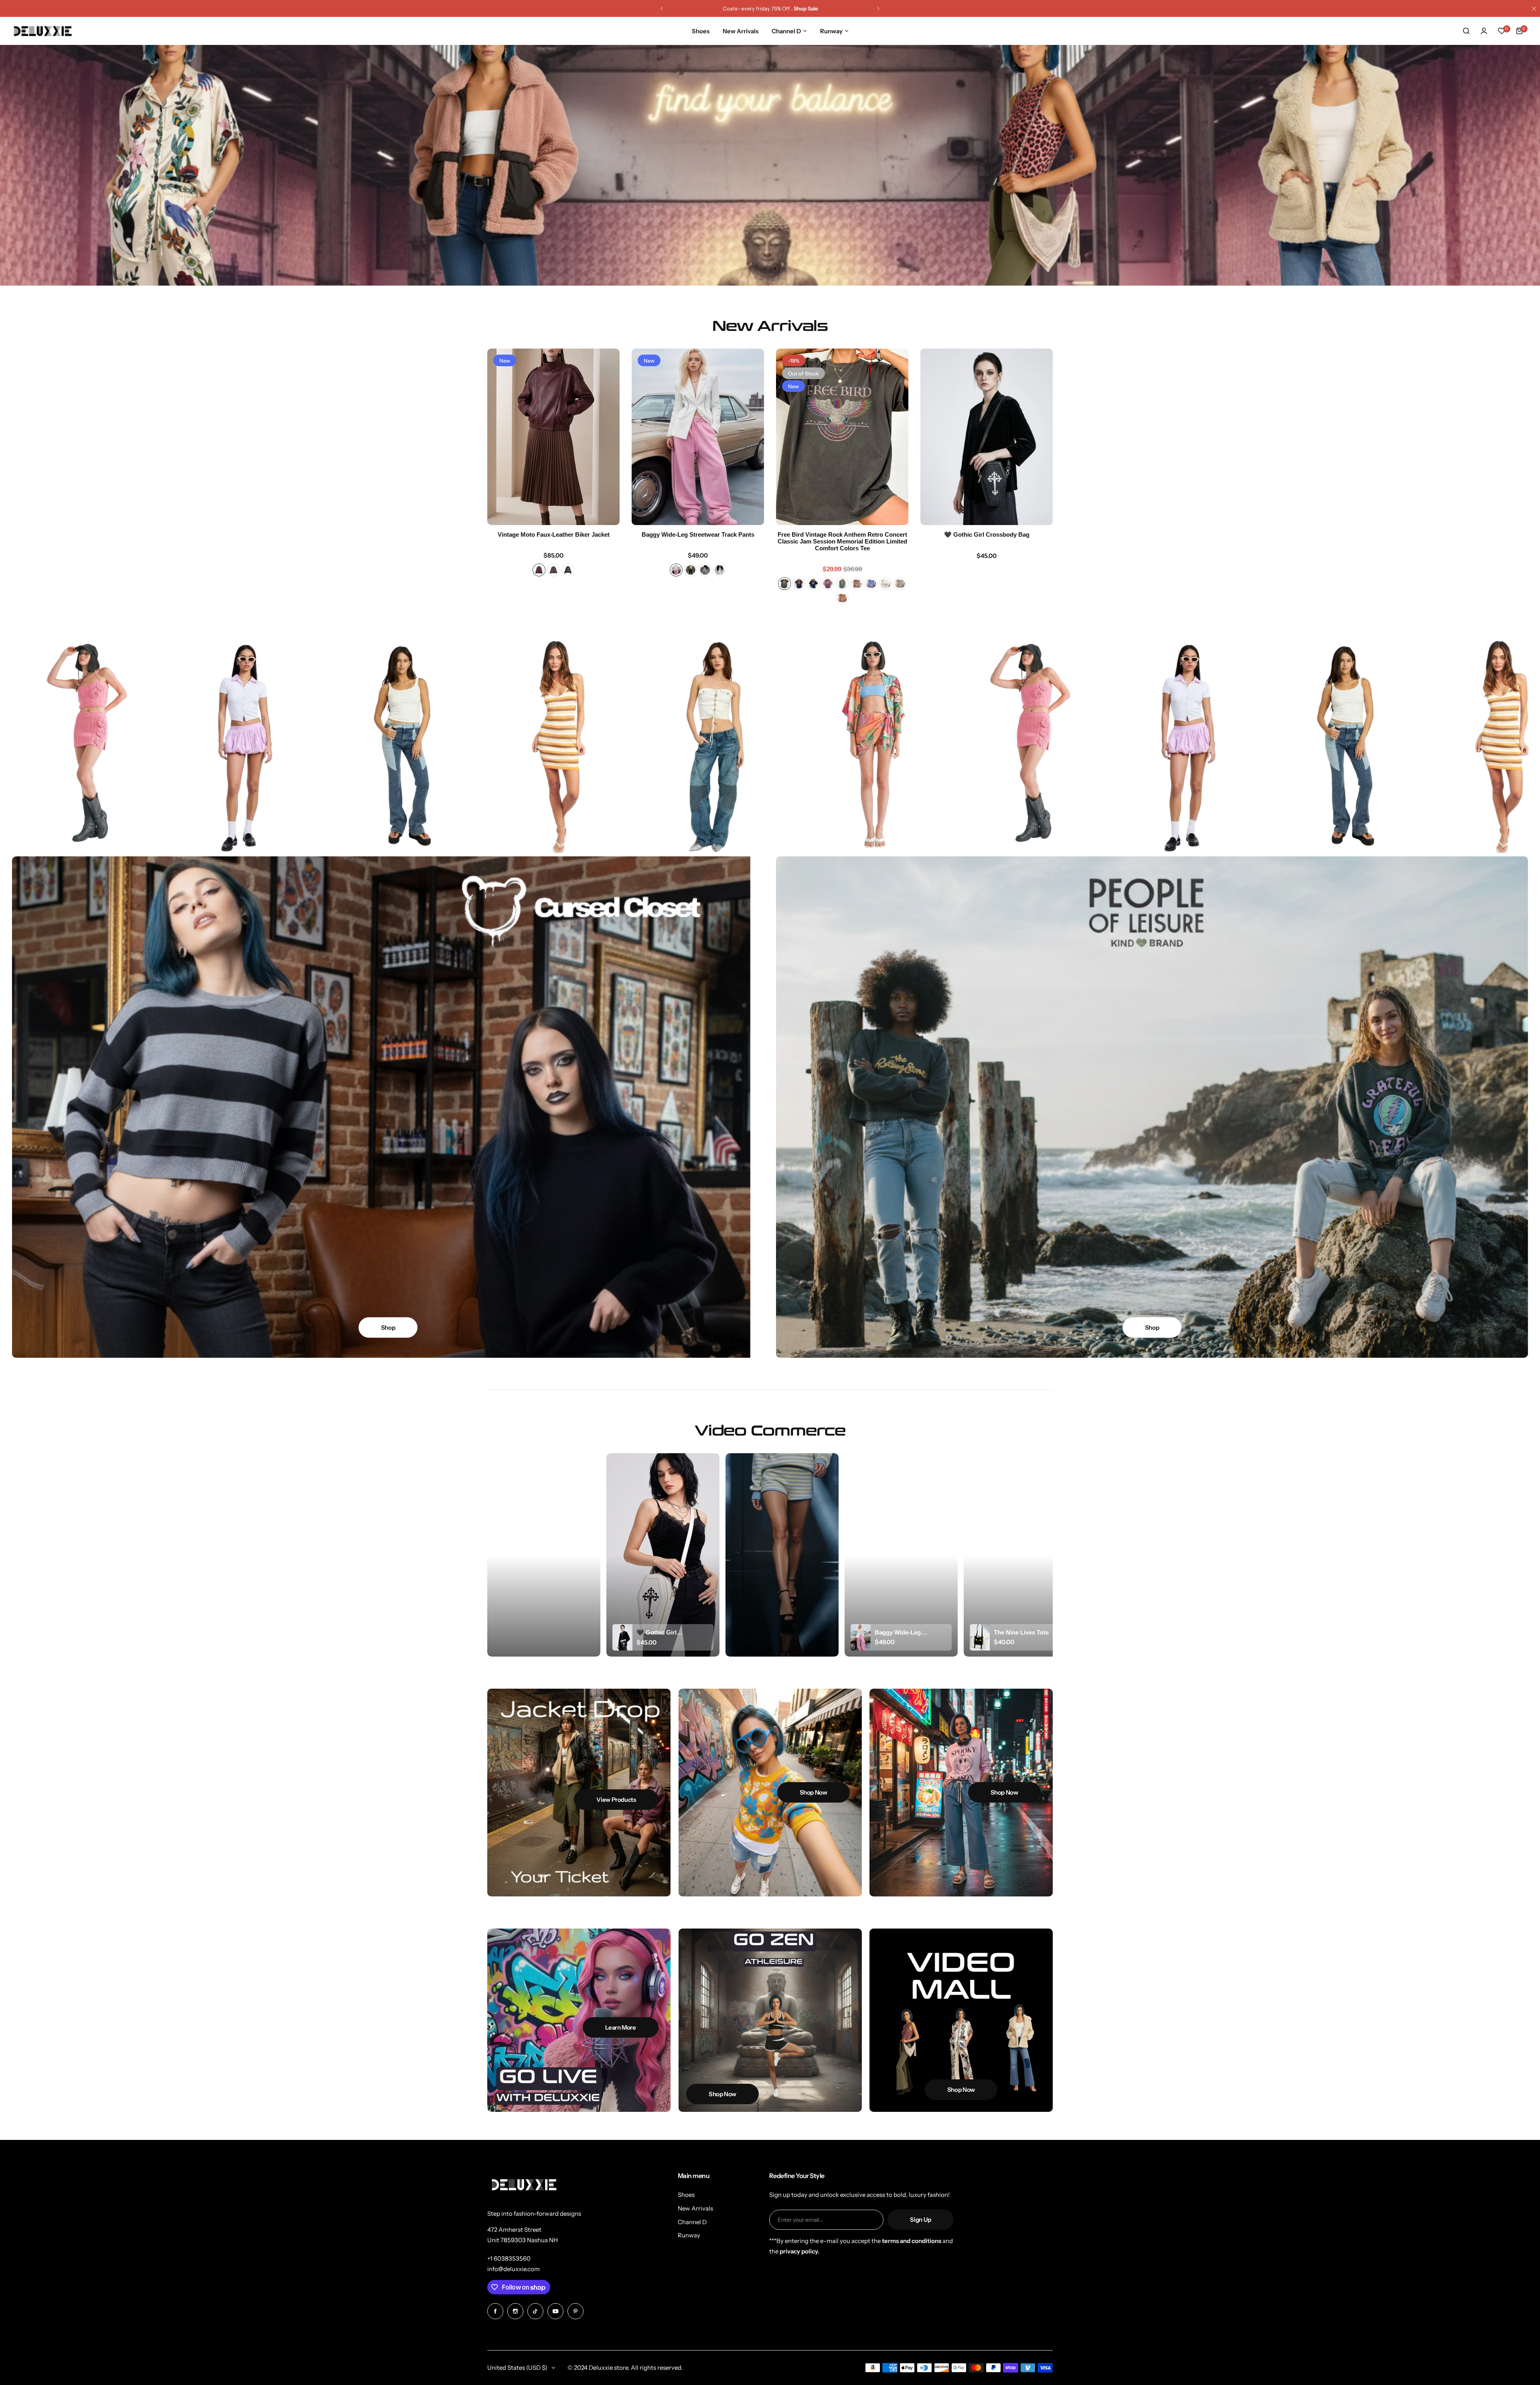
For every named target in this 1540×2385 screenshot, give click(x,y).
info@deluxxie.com (514, 2269)
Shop (388, 1327)
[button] (662, 8)
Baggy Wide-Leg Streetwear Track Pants (698, 534)
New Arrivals (695, 2208)
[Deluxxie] (43, 31)
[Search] (1466, 31)
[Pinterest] (575, 2311)
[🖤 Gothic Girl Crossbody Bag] (987, 437)
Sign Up (920, 2220)
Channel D (692, 2222)
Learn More (620, 2027)
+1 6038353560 (509, 2258)
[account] (1484, 31)
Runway (689, 2235)
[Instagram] (515, 2311)
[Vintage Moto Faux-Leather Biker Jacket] (553, 437)
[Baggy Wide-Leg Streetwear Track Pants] (698, 437)
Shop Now (770, 235)
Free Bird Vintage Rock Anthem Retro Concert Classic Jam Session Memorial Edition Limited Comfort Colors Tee (842, 541)
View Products (616, 1800)
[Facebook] (495, 2311)
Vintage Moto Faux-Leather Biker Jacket (554, 534)
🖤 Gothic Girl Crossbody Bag (987, 534)
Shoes (686, 2195)
